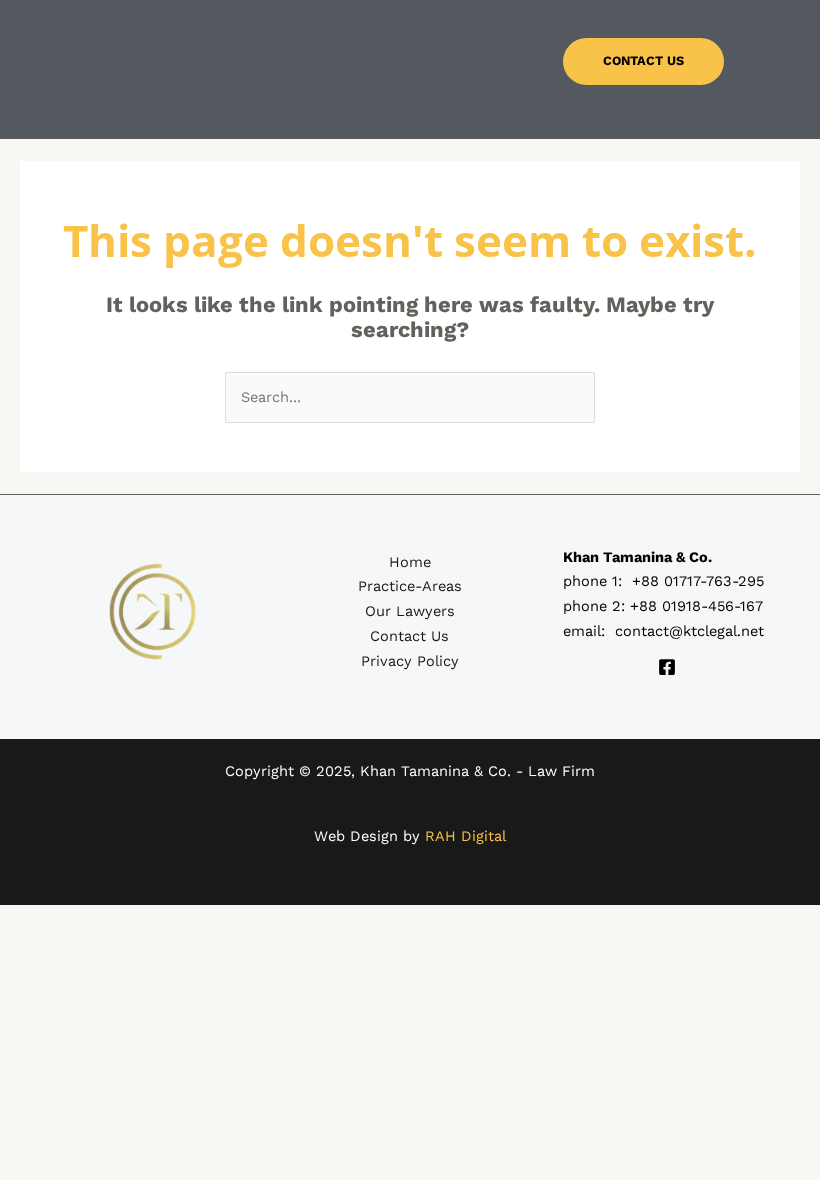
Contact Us (409, 636)
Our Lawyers (410, 611)
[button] (303, 70)
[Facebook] (667, 667)
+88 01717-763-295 (698, 581)
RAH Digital (465, 836)
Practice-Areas (410, 586)
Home (410, 562)
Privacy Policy (410, 661)
